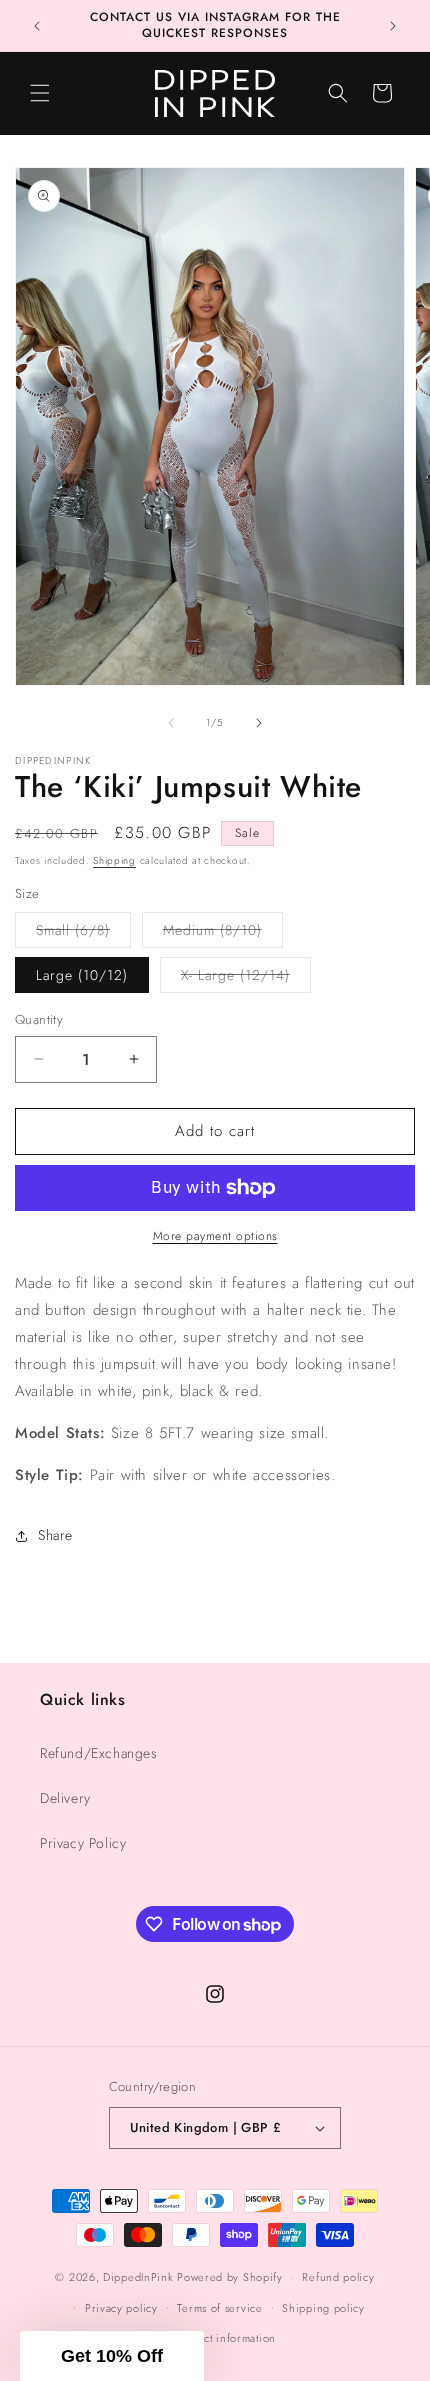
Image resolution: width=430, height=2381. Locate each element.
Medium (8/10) (223, 933)
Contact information (225, 2338)
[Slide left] (171, 723)
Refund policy (338, 2277)
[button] (40, 93)
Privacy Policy (83, 1843)
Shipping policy (323, 2308)
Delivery (65, 1798)
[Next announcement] (393, 26)
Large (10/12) (82, 975)
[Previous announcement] (37, 26)
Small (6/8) (83, 933)
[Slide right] (259, 723)
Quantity (39, 1019)
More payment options (215, 1236)
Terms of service (219, 2308)
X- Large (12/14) (246, 978)
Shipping (114, 860)
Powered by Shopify (230, 2277)
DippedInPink (138, 2277)
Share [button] (55, 1535)
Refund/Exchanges (99, 1753)
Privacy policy (121, 2308)
